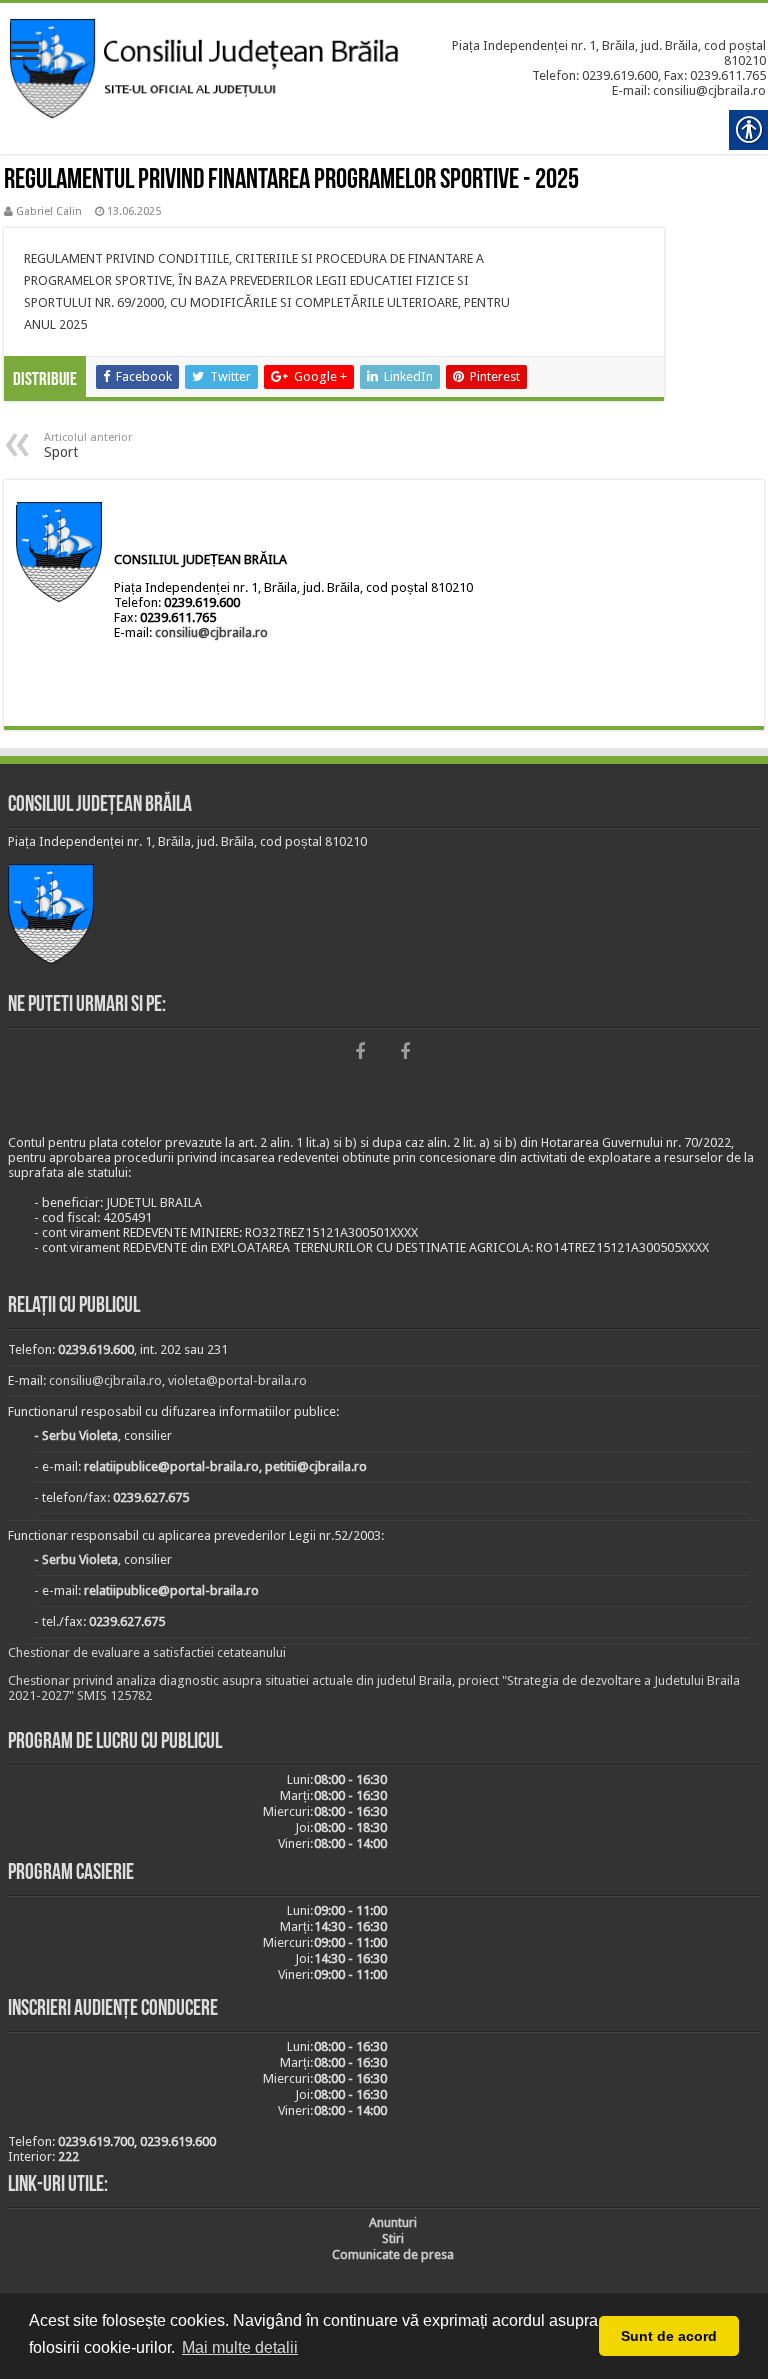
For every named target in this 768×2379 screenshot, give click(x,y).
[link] (25, 52)
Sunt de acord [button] (669, 2336)
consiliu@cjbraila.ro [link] (211, 632)
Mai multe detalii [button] (240, 2347)
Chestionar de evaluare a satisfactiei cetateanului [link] (147, 1652)
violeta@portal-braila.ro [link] (237, 1380)
